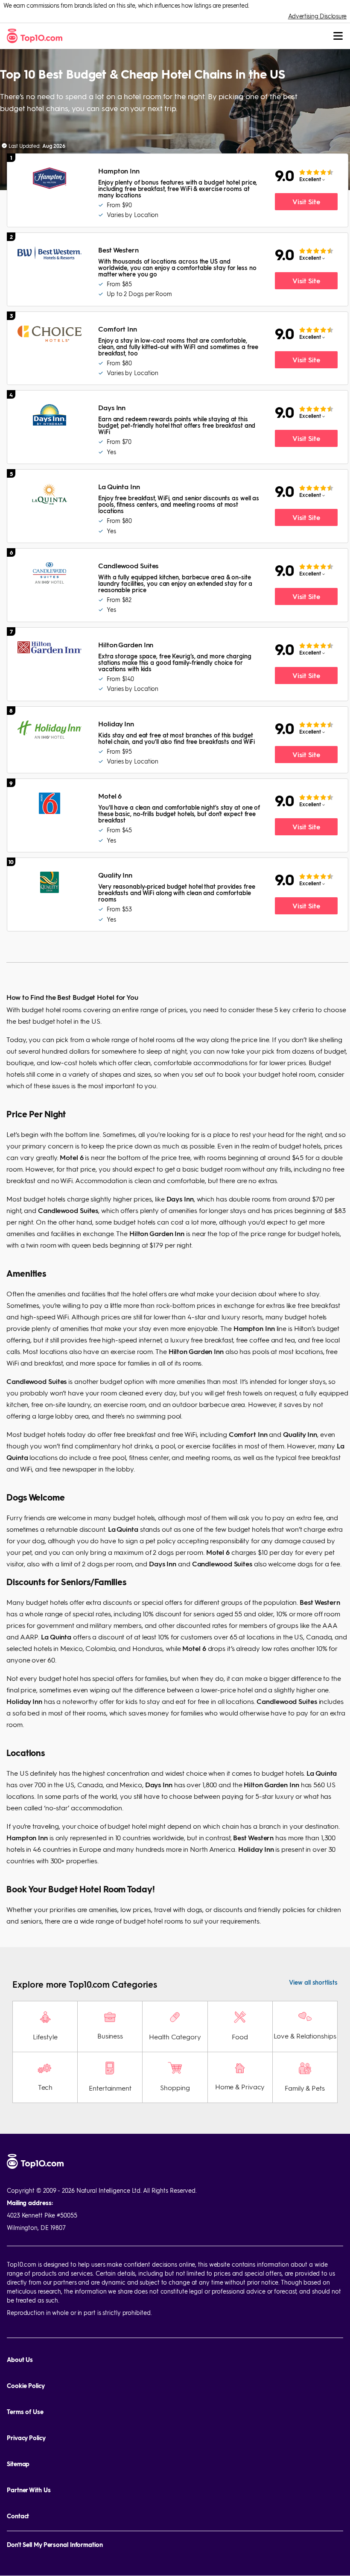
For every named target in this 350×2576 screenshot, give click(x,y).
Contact (18, 2516)
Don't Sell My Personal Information (55, 2545)
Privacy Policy (26, 2438)
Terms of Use (25, 2412)
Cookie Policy (26, 2386)
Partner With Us (29, 2490)
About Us (20, 2360)
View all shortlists (313, 1982)
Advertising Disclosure (317, 16)
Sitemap (18, 2464)
